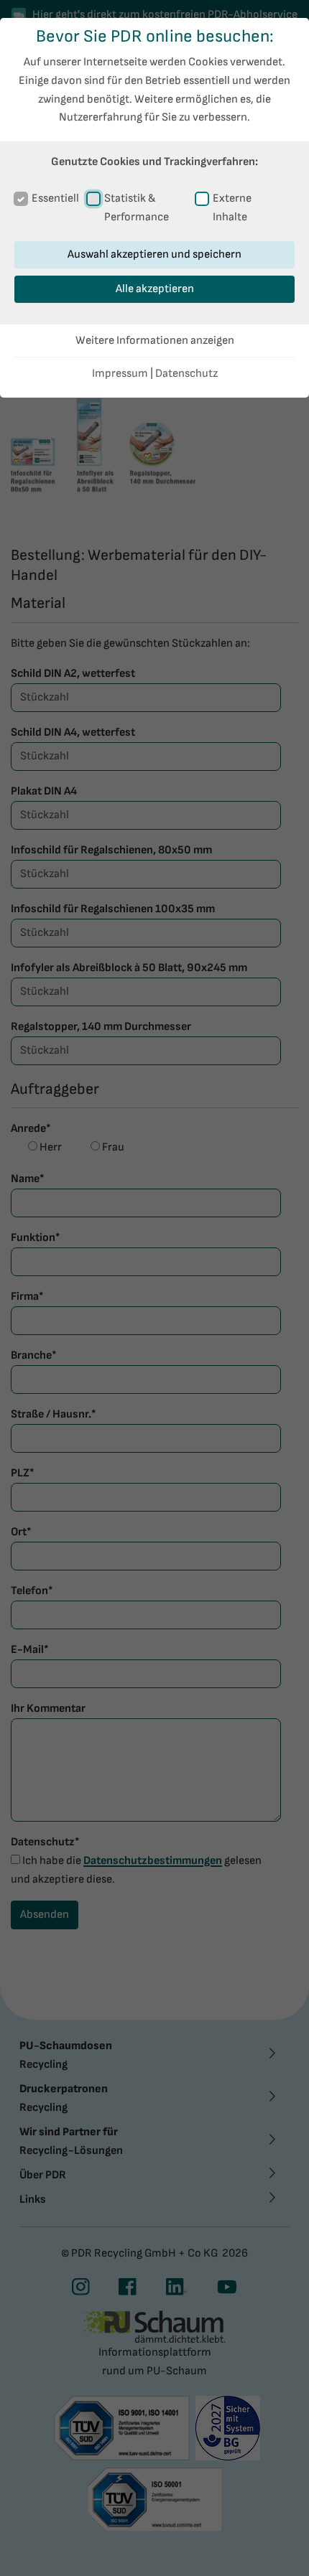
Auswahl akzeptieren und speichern (154, 254)
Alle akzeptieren (155, 289)
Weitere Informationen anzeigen (155, 341)
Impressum (120, 374)
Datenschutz (186, 374)
